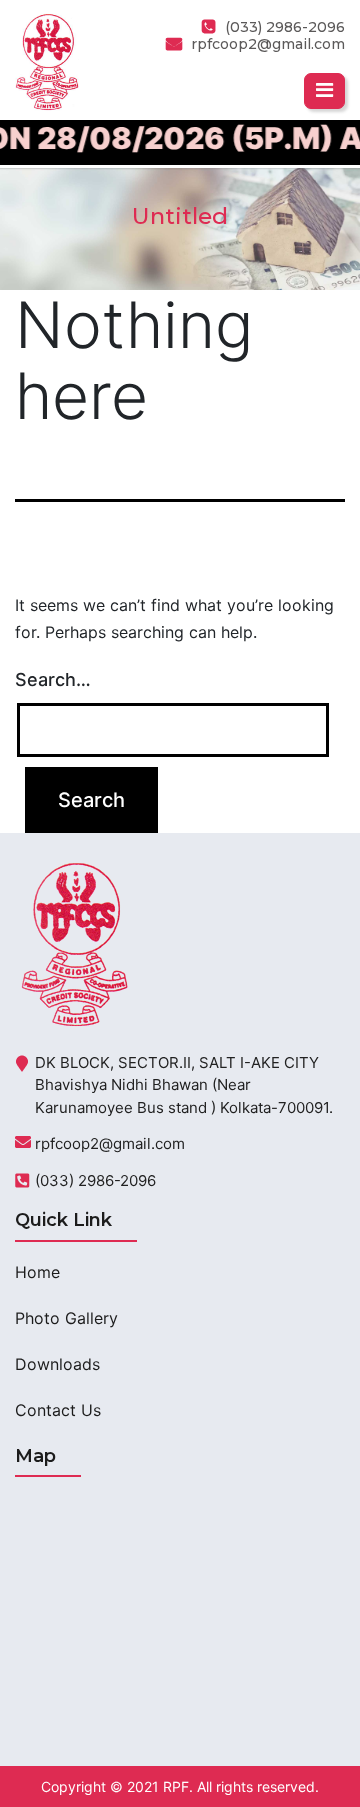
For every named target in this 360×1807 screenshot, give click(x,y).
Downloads (57, 1364)
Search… (53, 679)
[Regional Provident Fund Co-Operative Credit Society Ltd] (47, 60)
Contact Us (58, 1410)
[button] (324, 91)
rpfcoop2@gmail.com (268, 44)
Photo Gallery (66, 1318)
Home (37, 1272)
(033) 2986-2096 (95, 1180)
